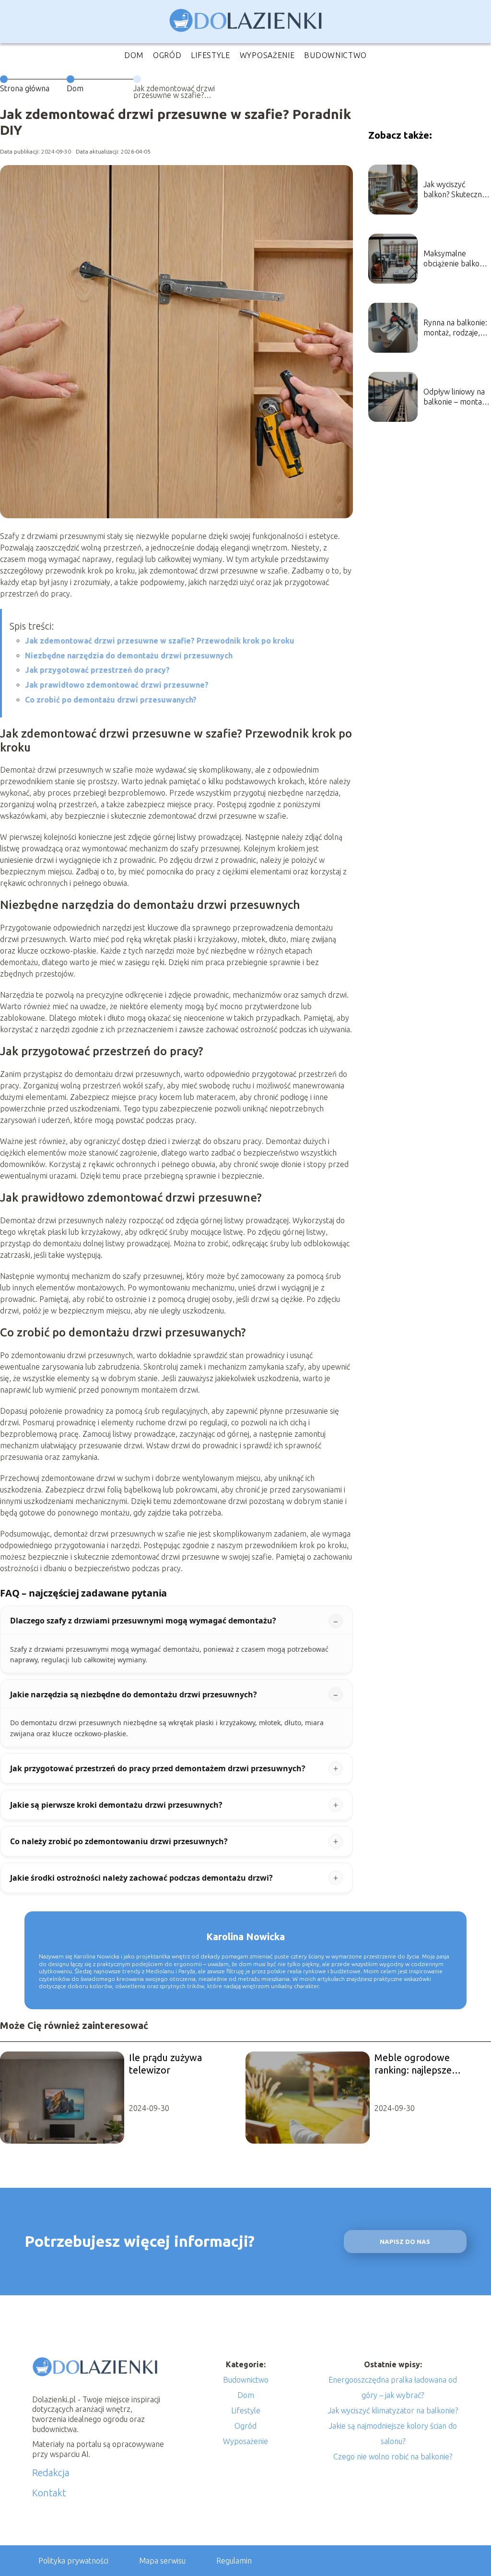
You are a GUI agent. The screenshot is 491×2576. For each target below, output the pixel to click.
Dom (134, 55)
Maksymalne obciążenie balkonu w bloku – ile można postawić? (456, 259)
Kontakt (49, 2493)
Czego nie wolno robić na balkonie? (393, 2457)
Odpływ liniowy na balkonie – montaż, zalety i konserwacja (455, 397)
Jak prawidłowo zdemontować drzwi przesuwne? (117, 685)
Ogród (167, 55)
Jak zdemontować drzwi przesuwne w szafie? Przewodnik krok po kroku (160, 641)
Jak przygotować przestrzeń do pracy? (97, 670)
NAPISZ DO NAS (405, 2242)
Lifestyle (210, 55)
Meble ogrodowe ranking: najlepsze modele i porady (413, 2064)
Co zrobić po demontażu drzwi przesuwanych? (111, 700)
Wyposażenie (267, 55)
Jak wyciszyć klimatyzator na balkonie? (393, 2410)
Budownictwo (335, 55)
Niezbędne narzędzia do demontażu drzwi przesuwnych (129, 656)
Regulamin (234, 2561)
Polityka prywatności (73, 2561)
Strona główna (25, 88)
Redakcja (51, 2473)
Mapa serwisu (162, 2561)
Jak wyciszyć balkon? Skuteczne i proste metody (456, 190)
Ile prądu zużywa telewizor (165, 2064)
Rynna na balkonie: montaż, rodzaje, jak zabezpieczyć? (455, 328)
